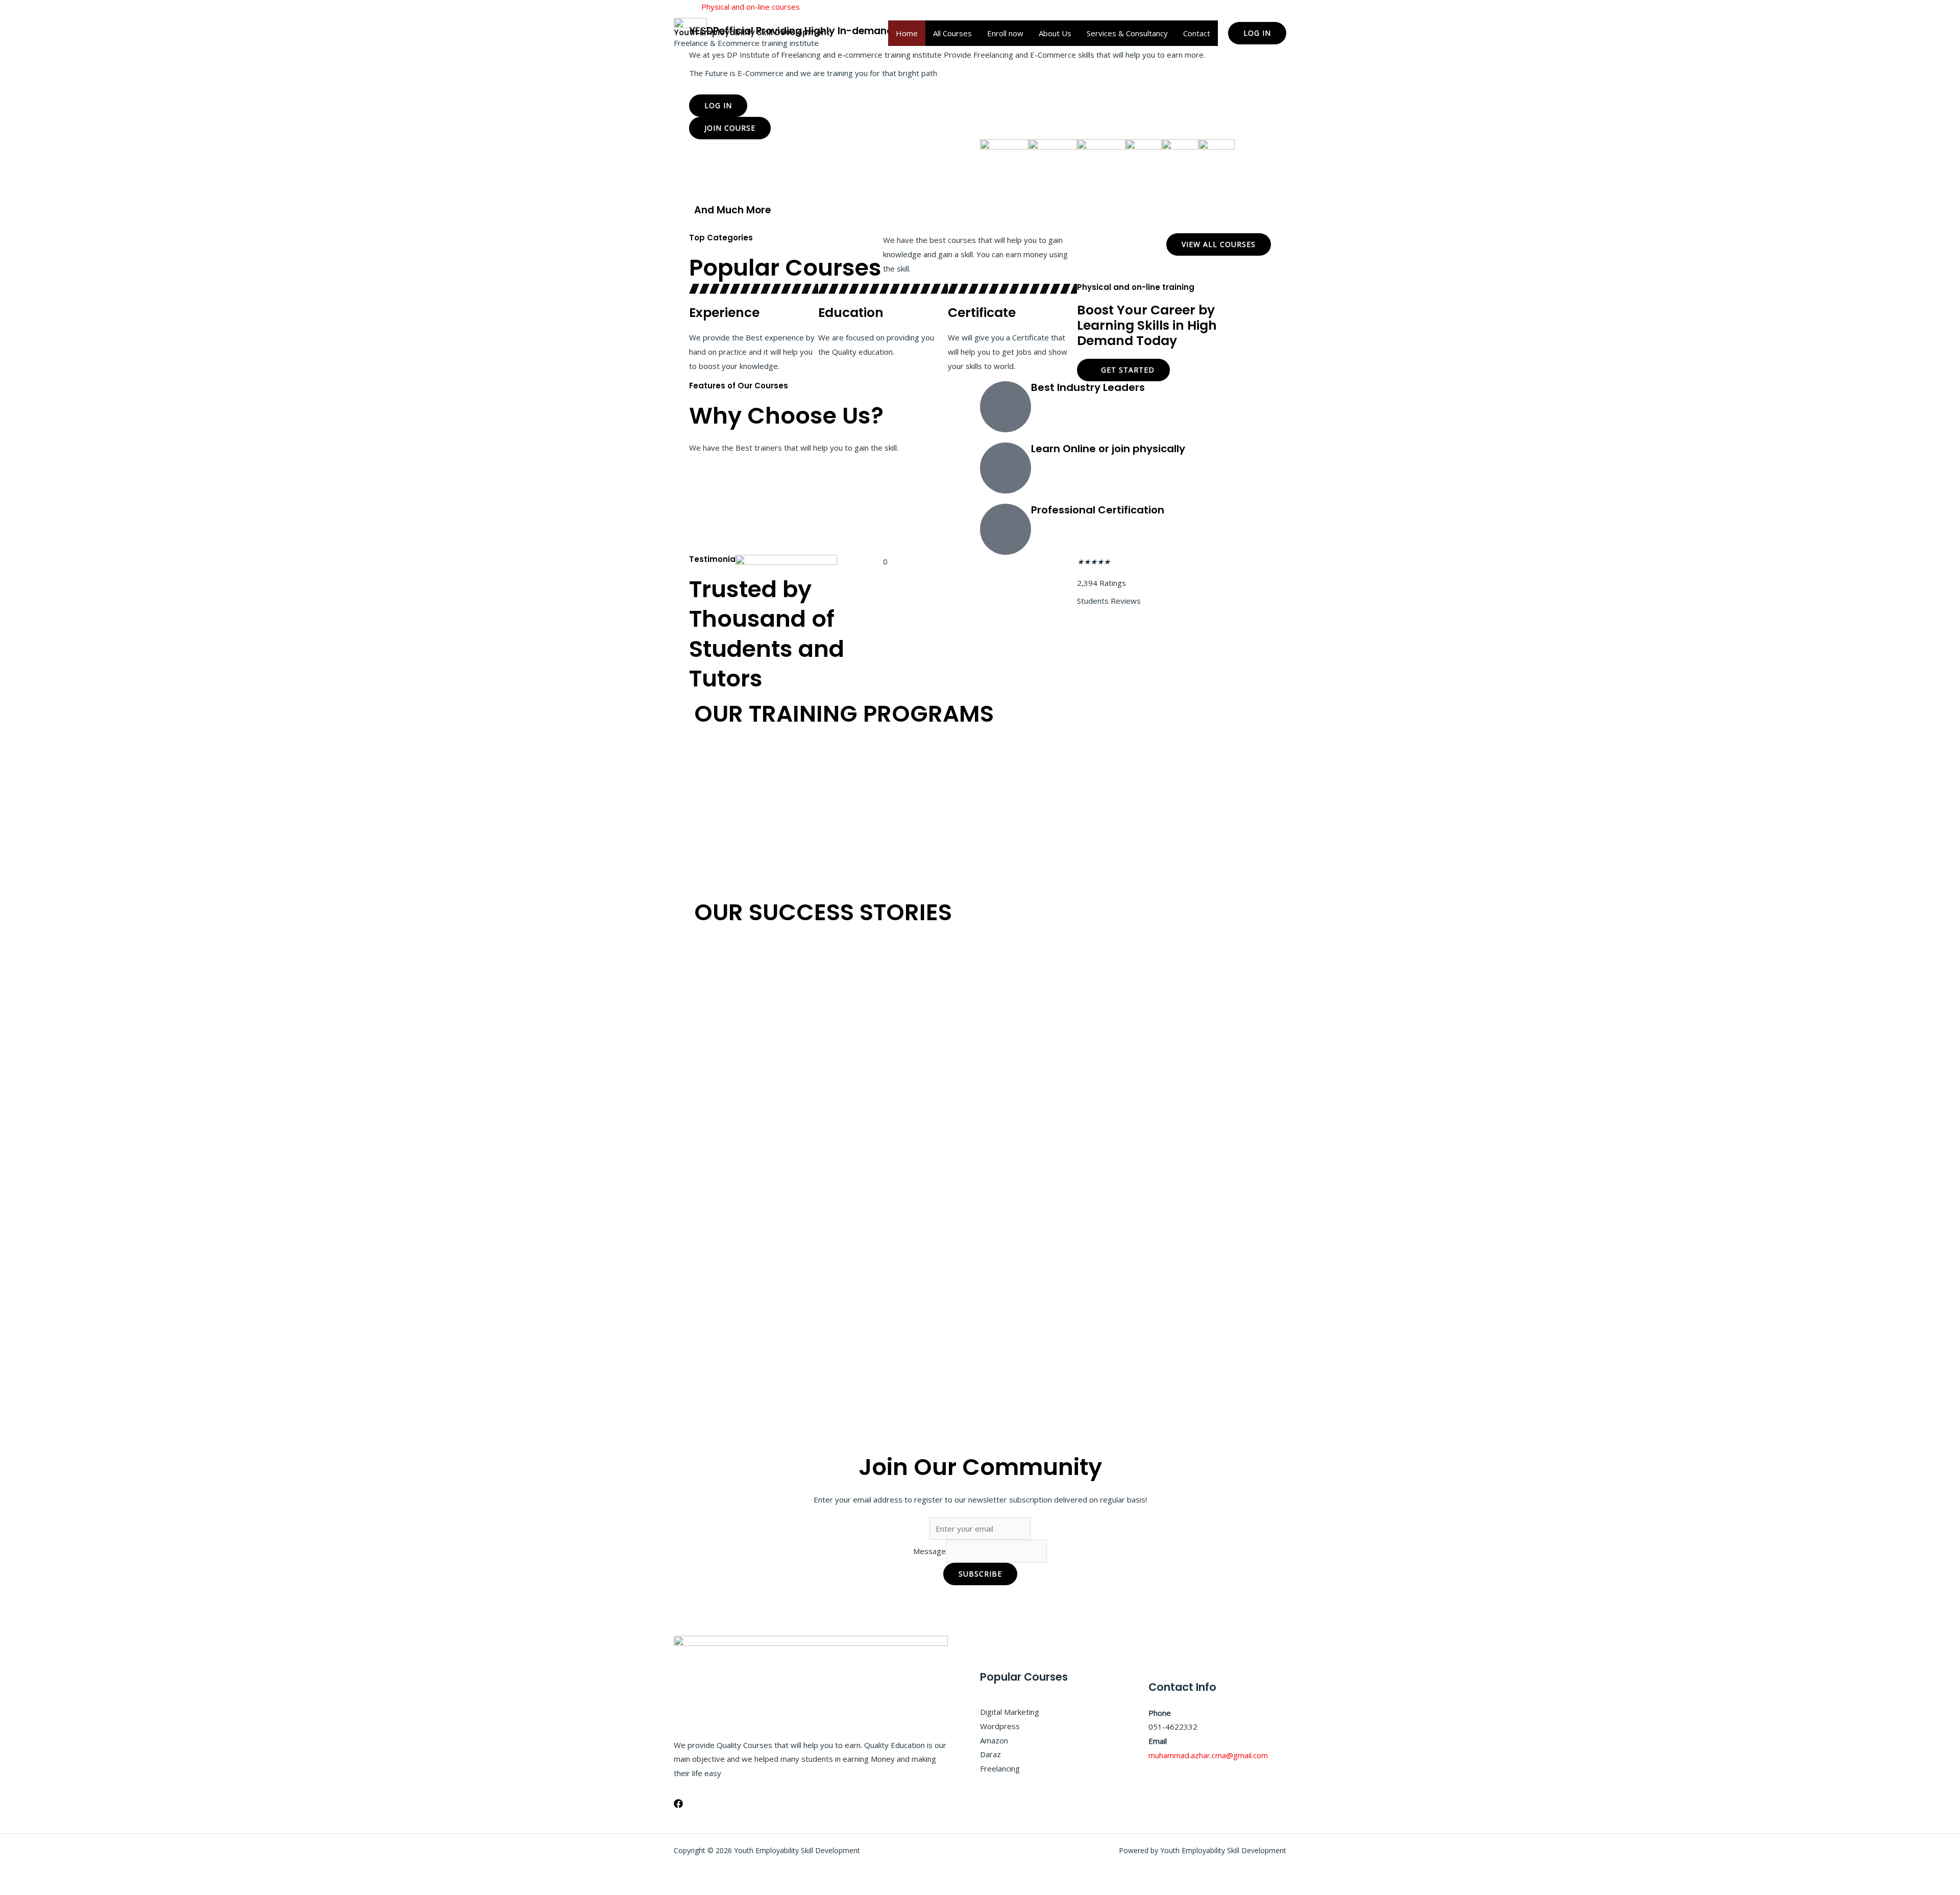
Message (929, 1551)
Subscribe (980, 1574)
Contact (1197, 33)
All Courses (952, 33)
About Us (1055, 33)
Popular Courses (785, 268)
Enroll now (1005, 33)
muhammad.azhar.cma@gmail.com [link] (1208, 1755)
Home (907, 33)
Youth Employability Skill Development (752, 32)
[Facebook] (678, 1804)
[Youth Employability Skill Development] (690, 22)
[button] (1257, 33)
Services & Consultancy (1127, 33)
